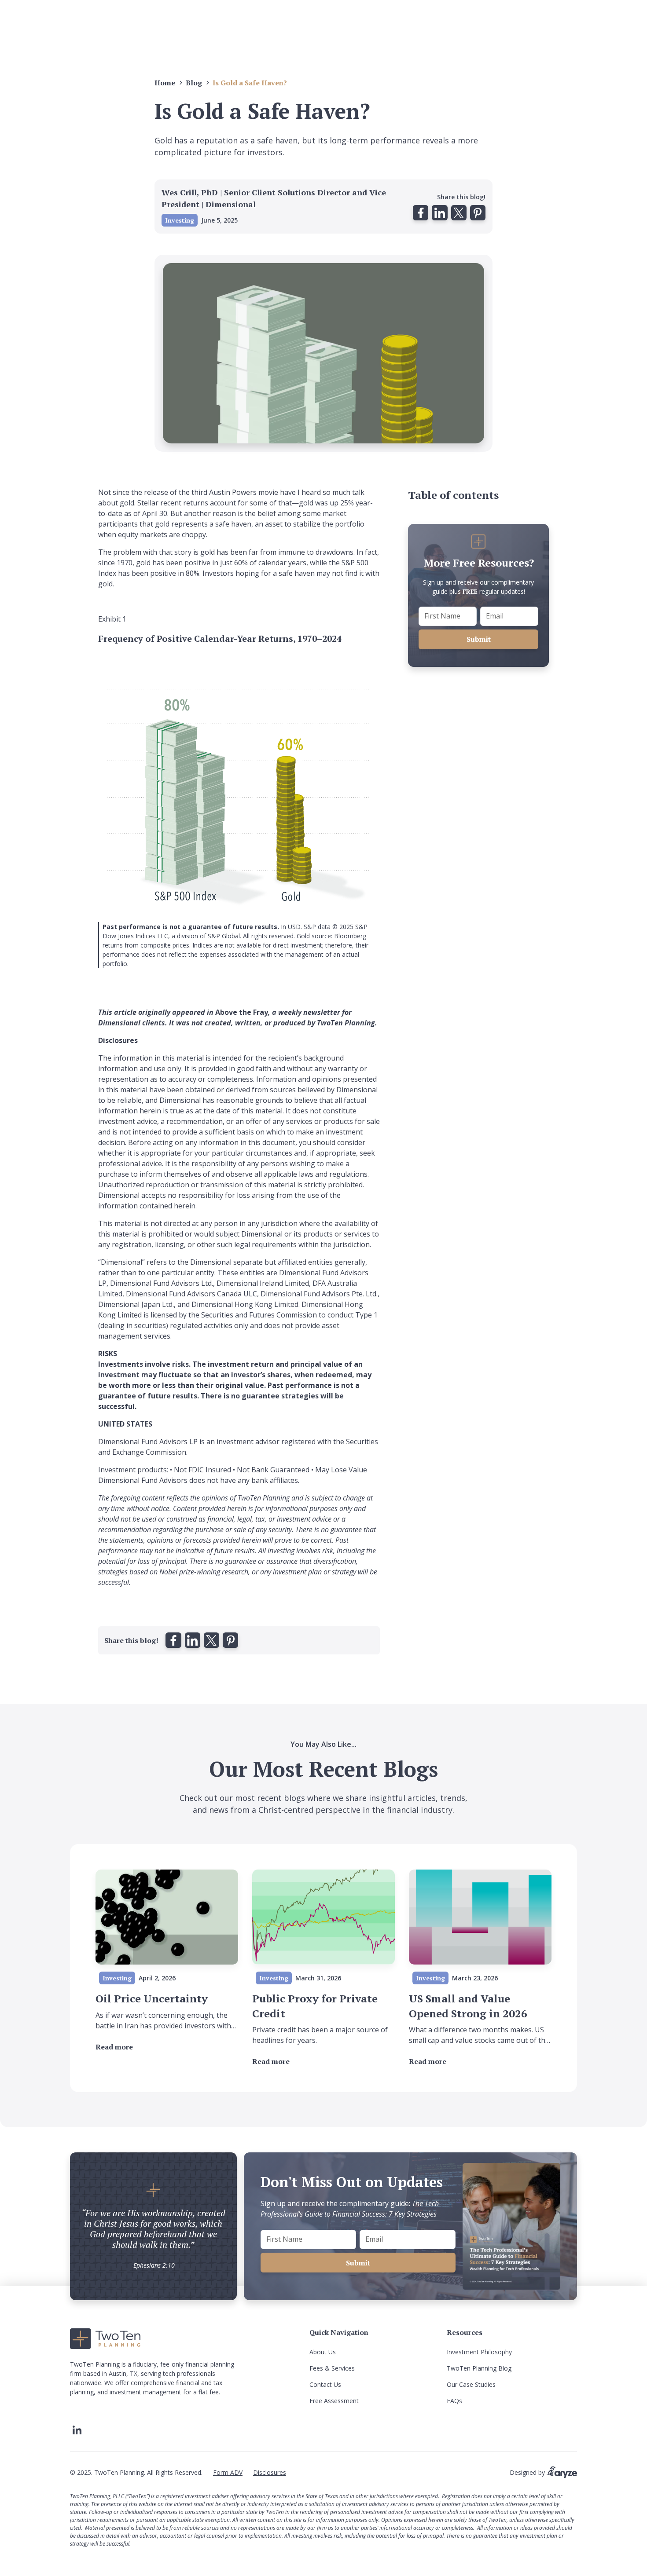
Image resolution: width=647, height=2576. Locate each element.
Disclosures (270, 2472)
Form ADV (228, 2472)
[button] (421, 213)
